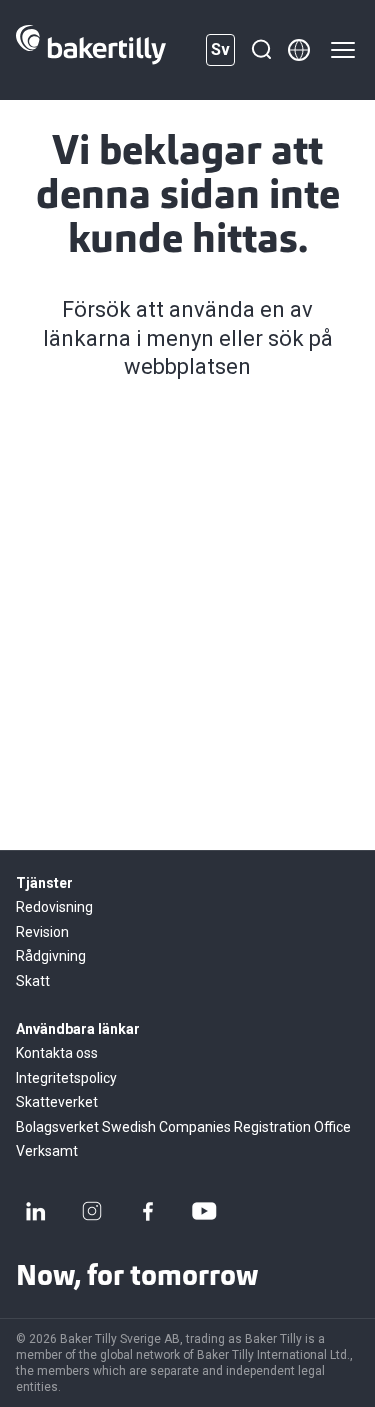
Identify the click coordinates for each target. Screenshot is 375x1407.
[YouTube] (204, 1211)
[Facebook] (148, 1211)
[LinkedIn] (36, 1211)
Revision (42, 932)
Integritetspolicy (66, 1078)
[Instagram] (92, 1211)
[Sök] (261, 50)
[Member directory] (299, 50)
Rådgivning (51, 956)
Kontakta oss (57, 1053)
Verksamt (47, 1151)
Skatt (33, 981)
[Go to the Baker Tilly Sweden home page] (91, 50)
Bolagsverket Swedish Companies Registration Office (183, 1127)
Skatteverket (57, 1102)
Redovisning (54, 907)
